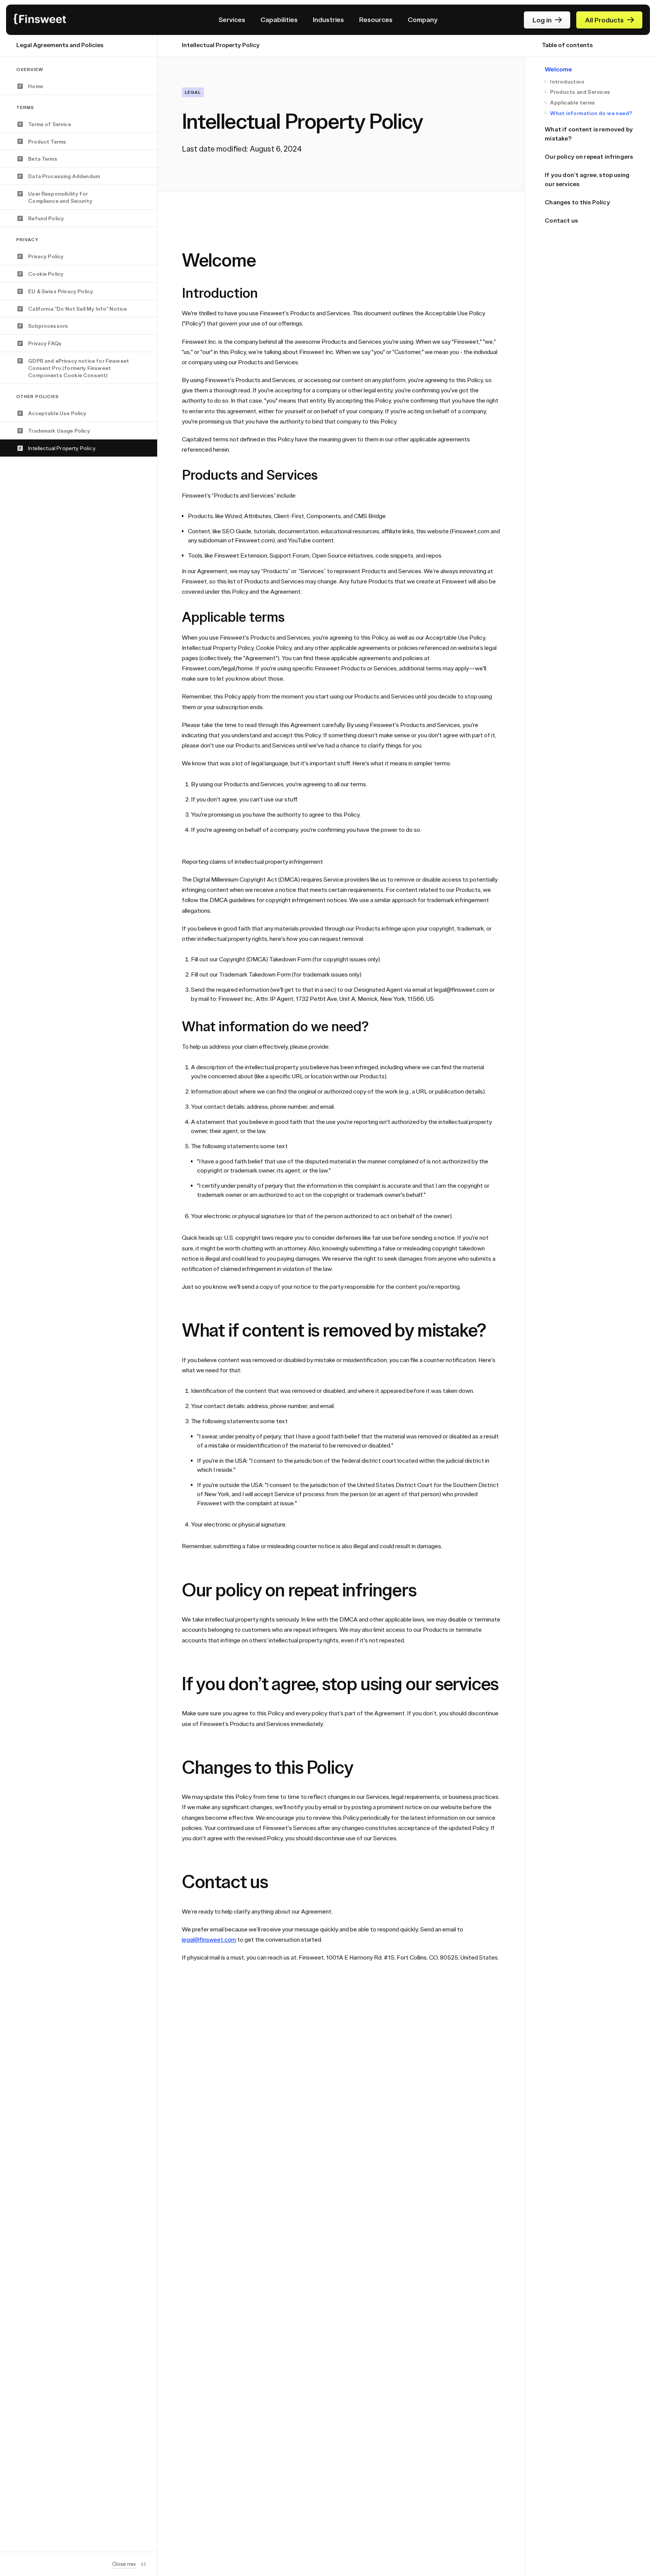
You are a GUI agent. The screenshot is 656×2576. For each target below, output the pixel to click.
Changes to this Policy (577, 202)
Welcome (558, 69)
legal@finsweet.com (209, 1939)
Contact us (561, 220)
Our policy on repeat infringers (589, 156)
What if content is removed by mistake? (589, 134)
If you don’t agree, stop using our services (587, 179)
